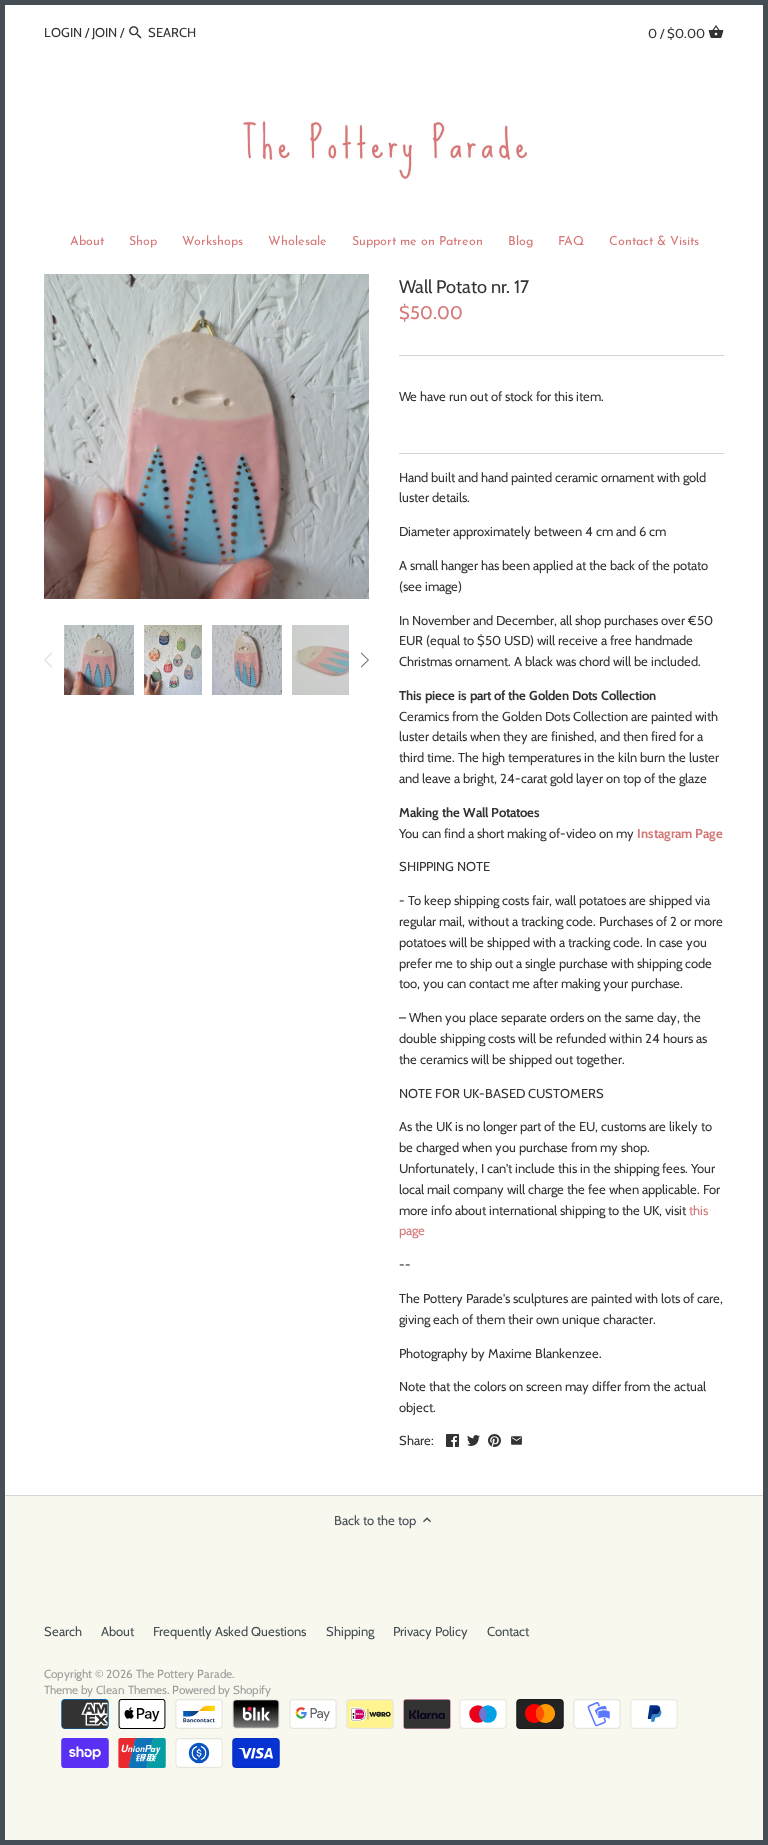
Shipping (350, 1631)
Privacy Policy (430, 1631)
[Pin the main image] (494, 1438)
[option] (99, 660)
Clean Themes (131, 1690)
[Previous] (49, 660)
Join (104, 32)
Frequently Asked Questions (229, 1631)
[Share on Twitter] (473, 1438)
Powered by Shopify (221, 1690)
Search (63, 1631)
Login (63, 32)
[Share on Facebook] (452, 1438)
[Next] (364, 660)
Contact (508, 1631)
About (117, 1631)
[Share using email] (516, 1438)
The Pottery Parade (184, 1674)
